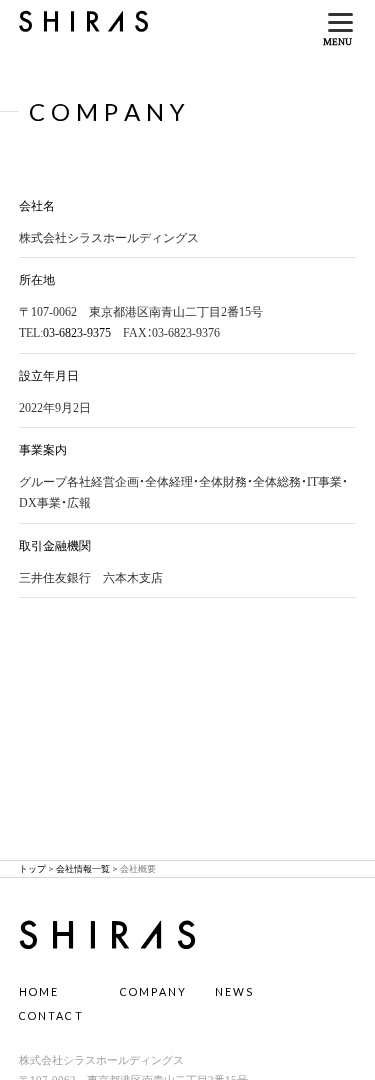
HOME (39, 991)
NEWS (235, 991)
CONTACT (51, 1015)
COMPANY (153, 991)
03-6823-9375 (77, 331)
